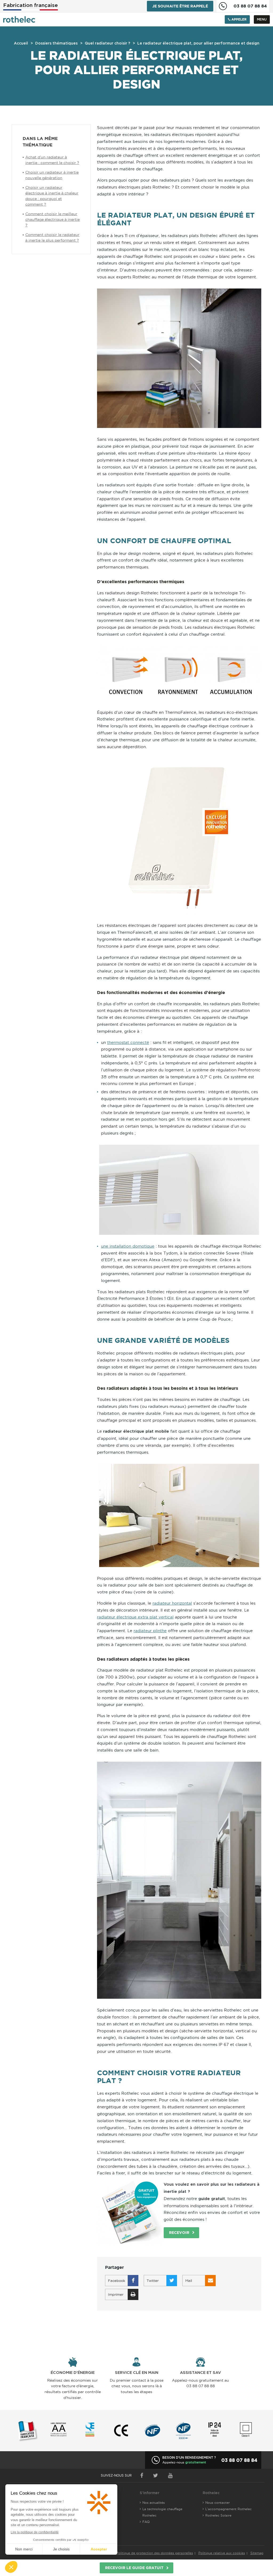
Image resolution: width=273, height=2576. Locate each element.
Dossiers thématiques (56, 43)
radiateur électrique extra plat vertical (135, 1617)
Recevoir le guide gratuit (134, 2568)
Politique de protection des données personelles (155, 2553)
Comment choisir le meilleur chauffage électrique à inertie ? (53, 219)
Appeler (238, 19)
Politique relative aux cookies (222, 2553)
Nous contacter (218, 2503)
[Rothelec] (19, 19)
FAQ (146, 2522)
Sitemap (257, 2553)
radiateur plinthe (150, 1631)
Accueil (21, 43)
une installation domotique (128, 1246)
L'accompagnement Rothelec (228, 2509)
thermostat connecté (128, 1042)
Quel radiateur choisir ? (107, 43)
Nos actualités (154, 2503)
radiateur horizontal (172, 1603)
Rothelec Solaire (218, 2515)
